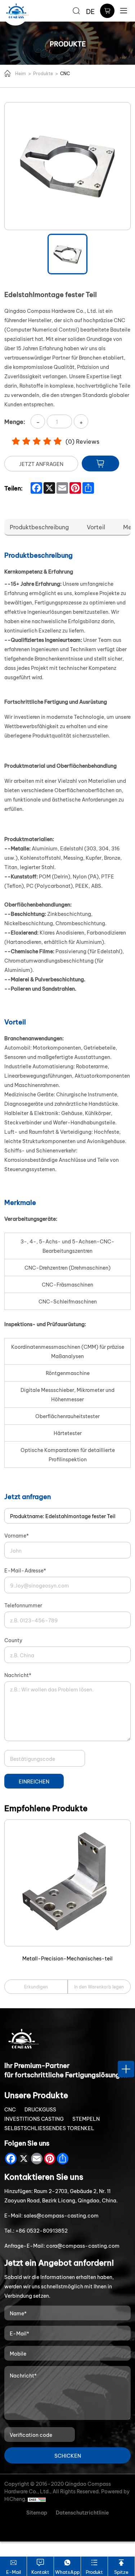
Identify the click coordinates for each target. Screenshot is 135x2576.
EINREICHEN (34, 1781)
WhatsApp (67, 2572)
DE (90, 11)
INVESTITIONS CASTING (34, 2118)
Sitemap (37, 2512)
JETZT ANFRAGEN (41, 464)
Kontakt (40, 2572)
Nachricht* (18, 1675)
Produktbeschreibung (39, 527)
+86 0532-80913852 (42, 2230)
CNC (65, 73)
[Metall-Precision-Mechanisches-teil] (67, 1883)
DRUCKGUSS (40, 2109)
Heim (21, 73)
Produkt (94, 2572)
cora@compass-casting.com (83, 2245)
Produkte (43, 73)
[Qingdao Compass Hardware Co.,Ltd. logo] (17, 11)
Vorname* (17, 1535)
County (13, 1640)
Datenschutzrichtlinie (82, 2512)
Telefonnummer (23, 1605)
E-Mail (13, 2572)
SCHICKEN (68, 2455)
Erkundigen (36, 1986)
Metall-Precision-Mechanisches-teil (67, 1958)
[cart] (107, 11)
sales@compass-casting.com (61, 2215)
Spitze (121, 2572)
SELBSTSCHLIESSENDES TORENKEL (49, 2128)
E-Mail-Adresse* (25, 1570)
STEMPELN (86, 2118)
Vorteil (96, 527)
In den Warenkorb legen (99, 1986)
